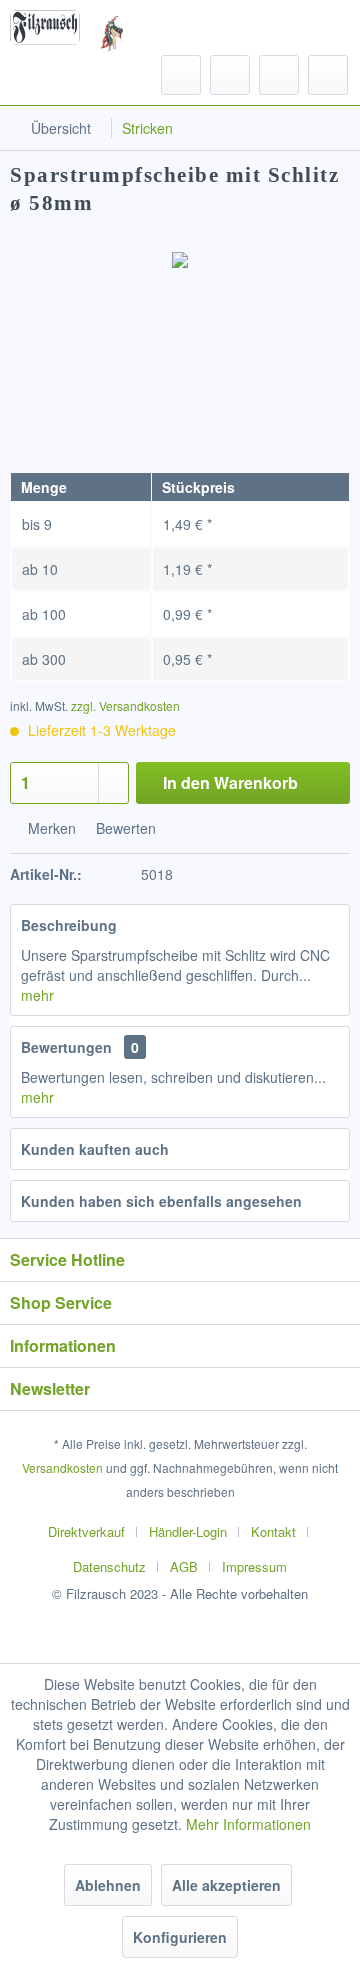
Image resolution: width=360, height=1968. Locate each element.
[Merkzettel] (230, 75)
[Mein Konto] (279, 75)
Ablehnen (108, 1885)
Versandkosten (62, 1467)
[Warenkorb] (328, 75)
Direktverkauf (86, 1531)
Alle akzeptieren (226, 1885)
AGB (184, 1566)
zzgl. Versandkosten (125, 705)
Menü (69, 74)
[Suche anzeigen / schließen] (181, 75)
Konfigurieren (180, 1937)
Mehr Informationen (248, 1824)
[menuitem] (50, 75)
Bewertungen (66, 1047)
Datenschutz (109, 1566)
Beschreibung (69, 925)
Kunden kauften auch (95, 1149)
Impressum (254, 1566)
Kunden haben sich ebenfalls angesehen (161, 1201)
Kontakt (273, 1531)
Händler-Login (188, 1531)
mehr (37, 995)
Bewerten (124, 828)
